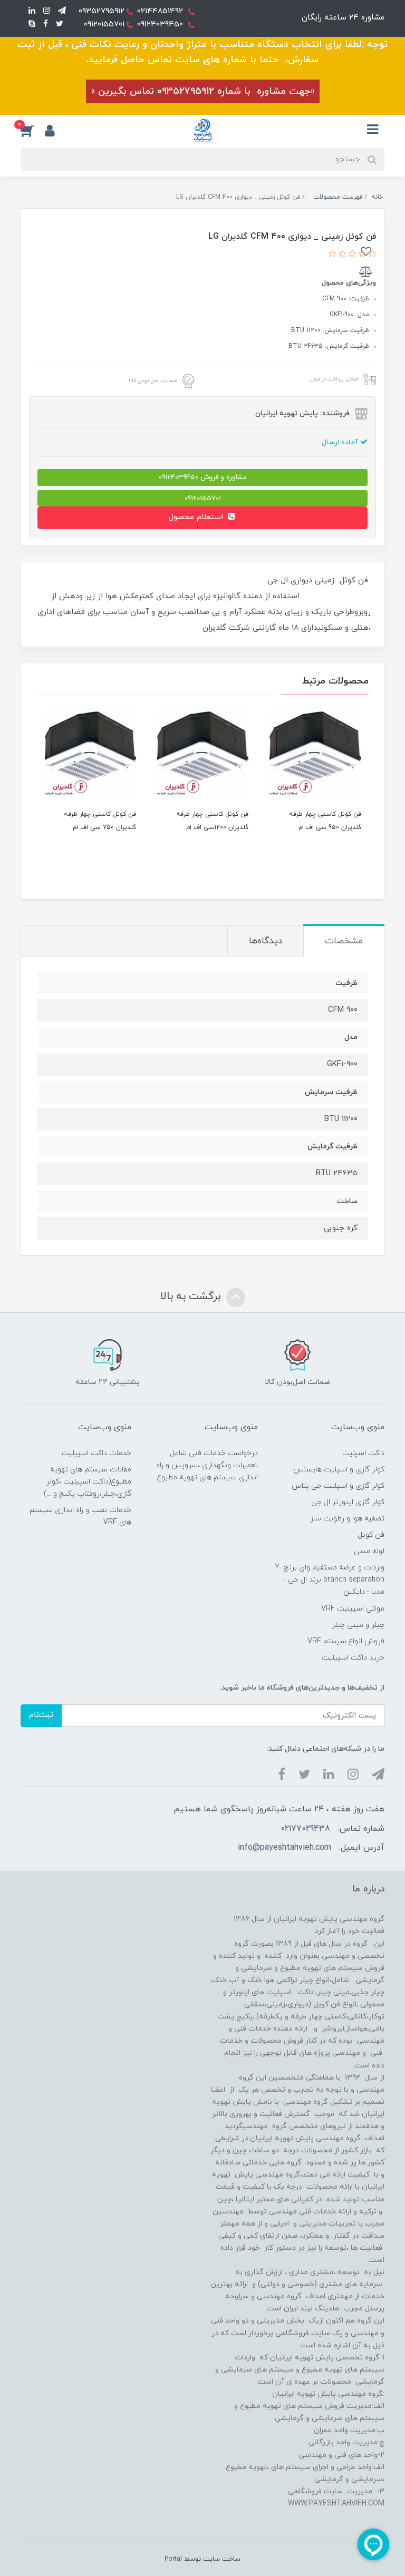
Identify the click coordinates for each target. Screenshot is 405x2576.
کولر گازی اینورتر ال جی (348, 1502)
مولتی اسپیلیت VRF (353, 1609)
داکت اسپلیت (363, 1453)
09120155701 (203, 498)
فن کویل (371, 1535)
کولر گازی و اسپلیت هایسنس (339, 1470)
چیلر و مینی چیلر (358, 1625)
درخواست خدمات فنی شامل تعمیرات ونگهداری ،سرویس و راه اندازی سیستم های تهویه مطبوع (207, 1465)
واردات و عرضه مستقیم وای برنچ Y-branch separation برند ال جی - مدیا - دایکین (330, 1580)
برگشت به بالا (192, 1296)
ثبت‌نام (41, 1715)
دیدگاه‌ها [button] (266, 941)
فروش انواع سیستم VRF (346, 1641)
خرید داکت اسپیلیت (353, 1658)
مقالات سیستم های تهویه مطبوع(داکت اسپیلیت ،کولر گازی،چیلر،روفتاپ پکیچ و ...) (88, 1482)
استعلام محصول (197, 517)
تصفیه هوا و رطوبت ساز (347, 1519)
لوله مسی (369, 1551)
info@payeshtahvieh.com (285, 1848)
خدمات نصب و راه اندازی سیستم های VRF (80, 1516)
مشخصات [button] (344, 941)
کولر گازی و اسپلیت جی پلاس (338, 1486)
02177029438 (305, 1829)
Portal (173, 2559)
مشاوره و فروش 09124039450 (203, 477)
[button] (33, 130)
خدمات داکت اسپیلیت (97, 1453)
